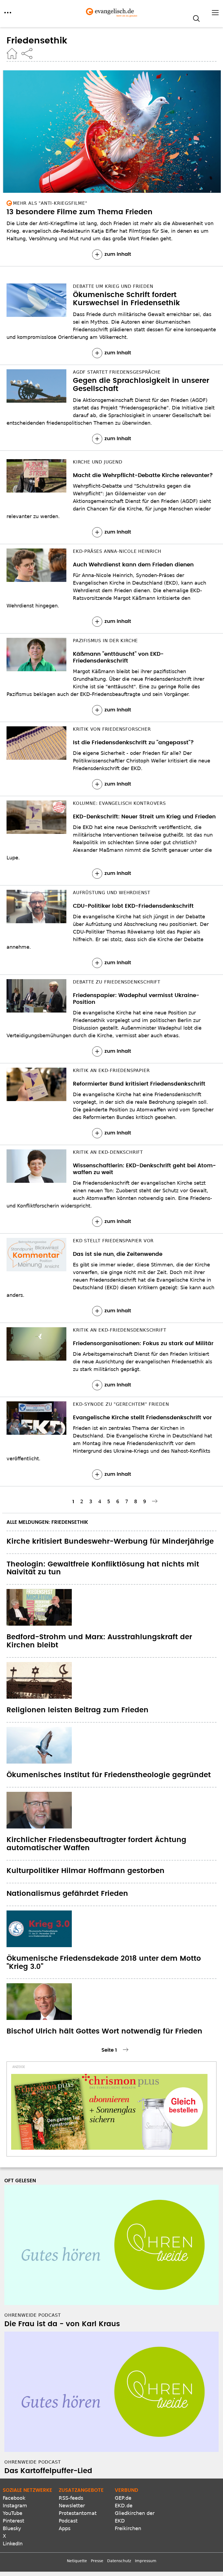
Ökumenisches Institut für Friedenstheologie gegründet (109, 1775)
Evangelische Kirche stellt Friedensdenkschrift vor (142, 1418)
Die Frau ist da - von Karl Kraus (62, 2324)
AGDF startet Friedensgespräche (117, 372)
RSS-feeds (71, 2498)
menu (8, 13)
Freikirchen (128, 2528)
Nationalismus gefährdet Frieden (67, 1894)
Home (12, 53)
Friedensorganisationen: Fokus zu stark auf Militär (143, 1344)
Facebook (14, 2498)
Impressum (146, 2561)
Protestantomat (78, 2513)
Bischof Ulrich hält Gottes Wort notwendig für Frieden (104, 2031)
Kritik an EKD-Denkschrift (108, 1152)
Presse (97, 2561)
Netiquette (77, 2561)
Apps (65, 2528)
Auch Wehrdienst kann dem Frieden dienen (133, 565)
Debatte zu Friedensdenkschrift (117, 982)
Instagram (15, 2506)
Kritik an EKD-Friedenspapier (111, 1071)
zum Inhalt (118, 254)
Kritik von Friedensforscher (112, 729)
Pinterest (13, 2521)
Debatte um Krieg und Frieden (113, 286)
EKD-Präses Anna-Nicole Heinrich (117, 551)
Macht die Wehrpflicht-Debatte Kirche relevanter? (143, 475)
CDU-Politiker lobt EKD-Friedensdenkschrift (133, 906)
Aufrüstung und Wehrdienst (112, 893)
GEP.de (123, 2498)
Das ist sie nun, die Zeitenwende (118, 1254)
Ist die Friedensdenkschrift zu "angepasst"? (133, 743)
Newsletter (72, 2506)
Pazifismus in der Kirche (105, 641)
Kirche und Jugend (98, 462)
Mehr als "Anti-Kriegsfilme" (50, 203)
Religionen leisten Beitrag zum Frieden (78, 1710)
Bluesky (12, 2528)
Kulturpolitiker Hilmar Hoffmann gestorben (86, 1871)
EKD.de (124, 2506)
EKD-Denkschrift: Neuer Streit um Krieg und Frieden (144, 817)
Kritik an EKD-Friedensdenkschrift (120, 1330)
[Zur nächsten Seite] (155, 1501)
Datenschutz (119, 2561)
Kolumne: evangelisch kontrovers (119, 803)
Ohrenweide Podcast (32, 2315)
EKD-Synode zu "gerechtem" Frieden (121, 1404)
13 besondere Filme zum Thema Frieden (80, 212)
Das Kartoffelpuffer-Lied (48, 2471)
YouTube (13, 2513)
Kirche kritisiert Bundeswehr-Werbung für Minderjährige (110, 1541)
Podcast (68, 2521)
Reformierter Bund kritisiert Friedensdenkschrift (139, 1084)
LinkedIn (13, 2544)
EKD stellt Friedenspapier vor (113, 1241)
